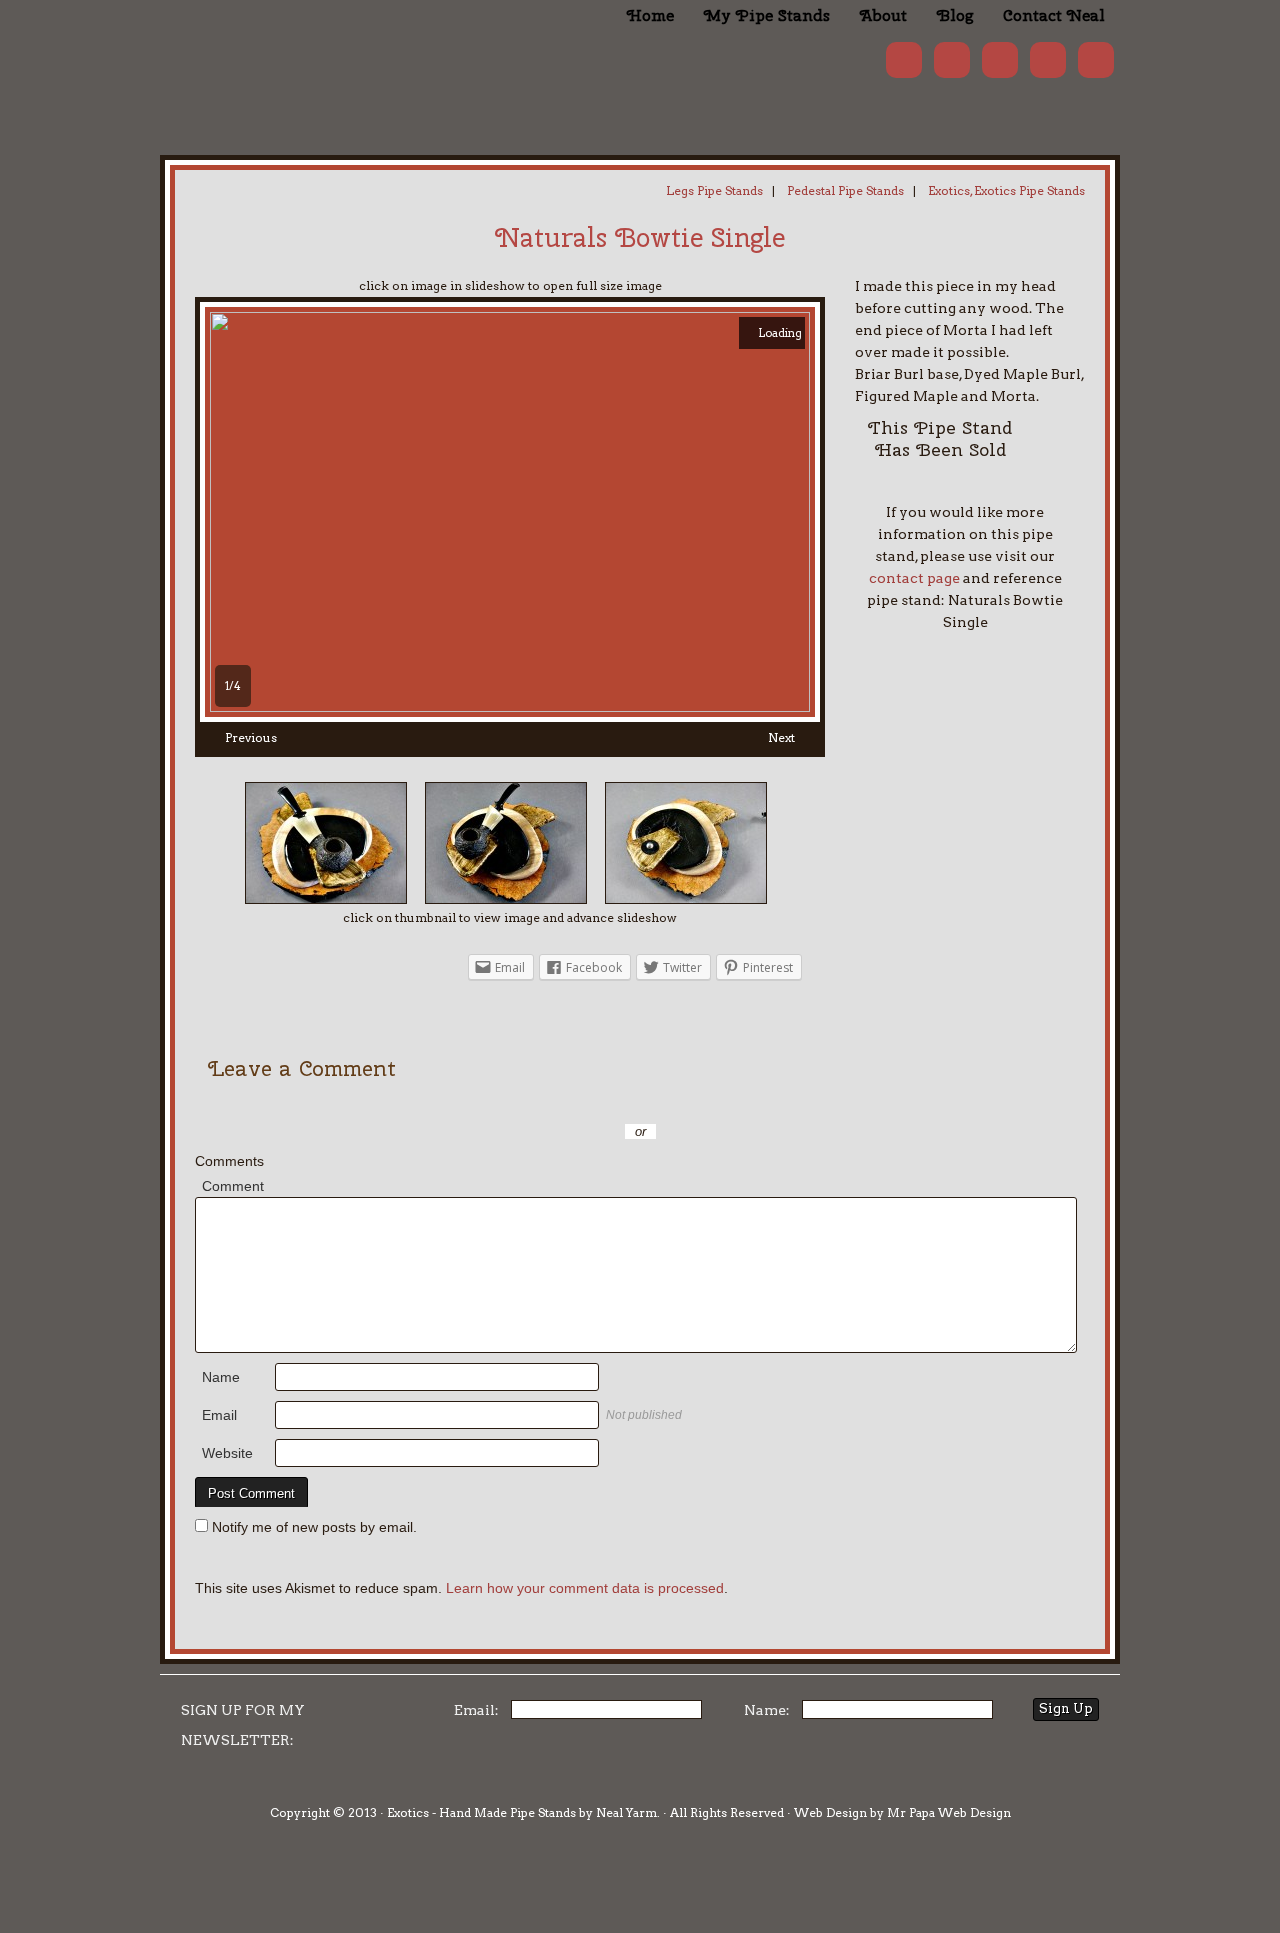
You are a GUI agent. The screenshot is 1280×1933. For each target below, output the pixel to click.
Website (227, 1453)
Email (219, 1415)
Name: (767, 1710)
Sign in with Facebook (730, 1102)
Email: (476, 1710)
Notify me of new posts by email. (314, 1527)
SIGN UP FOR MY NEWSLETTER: (243, 1725)
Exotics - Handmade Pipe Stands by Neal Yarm (325, 50)
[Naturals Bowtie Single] (510, 707)
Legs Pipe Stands (714, 190)
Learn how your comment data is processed (585, 1588)
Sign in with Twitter (550, 1102)
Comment (233, 1186)
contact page (914, 578)
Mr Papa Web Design (949, 1812)
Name (221, 1377)
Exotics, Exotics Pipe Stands (1006, 190)
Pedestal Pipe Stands (845, 190)
